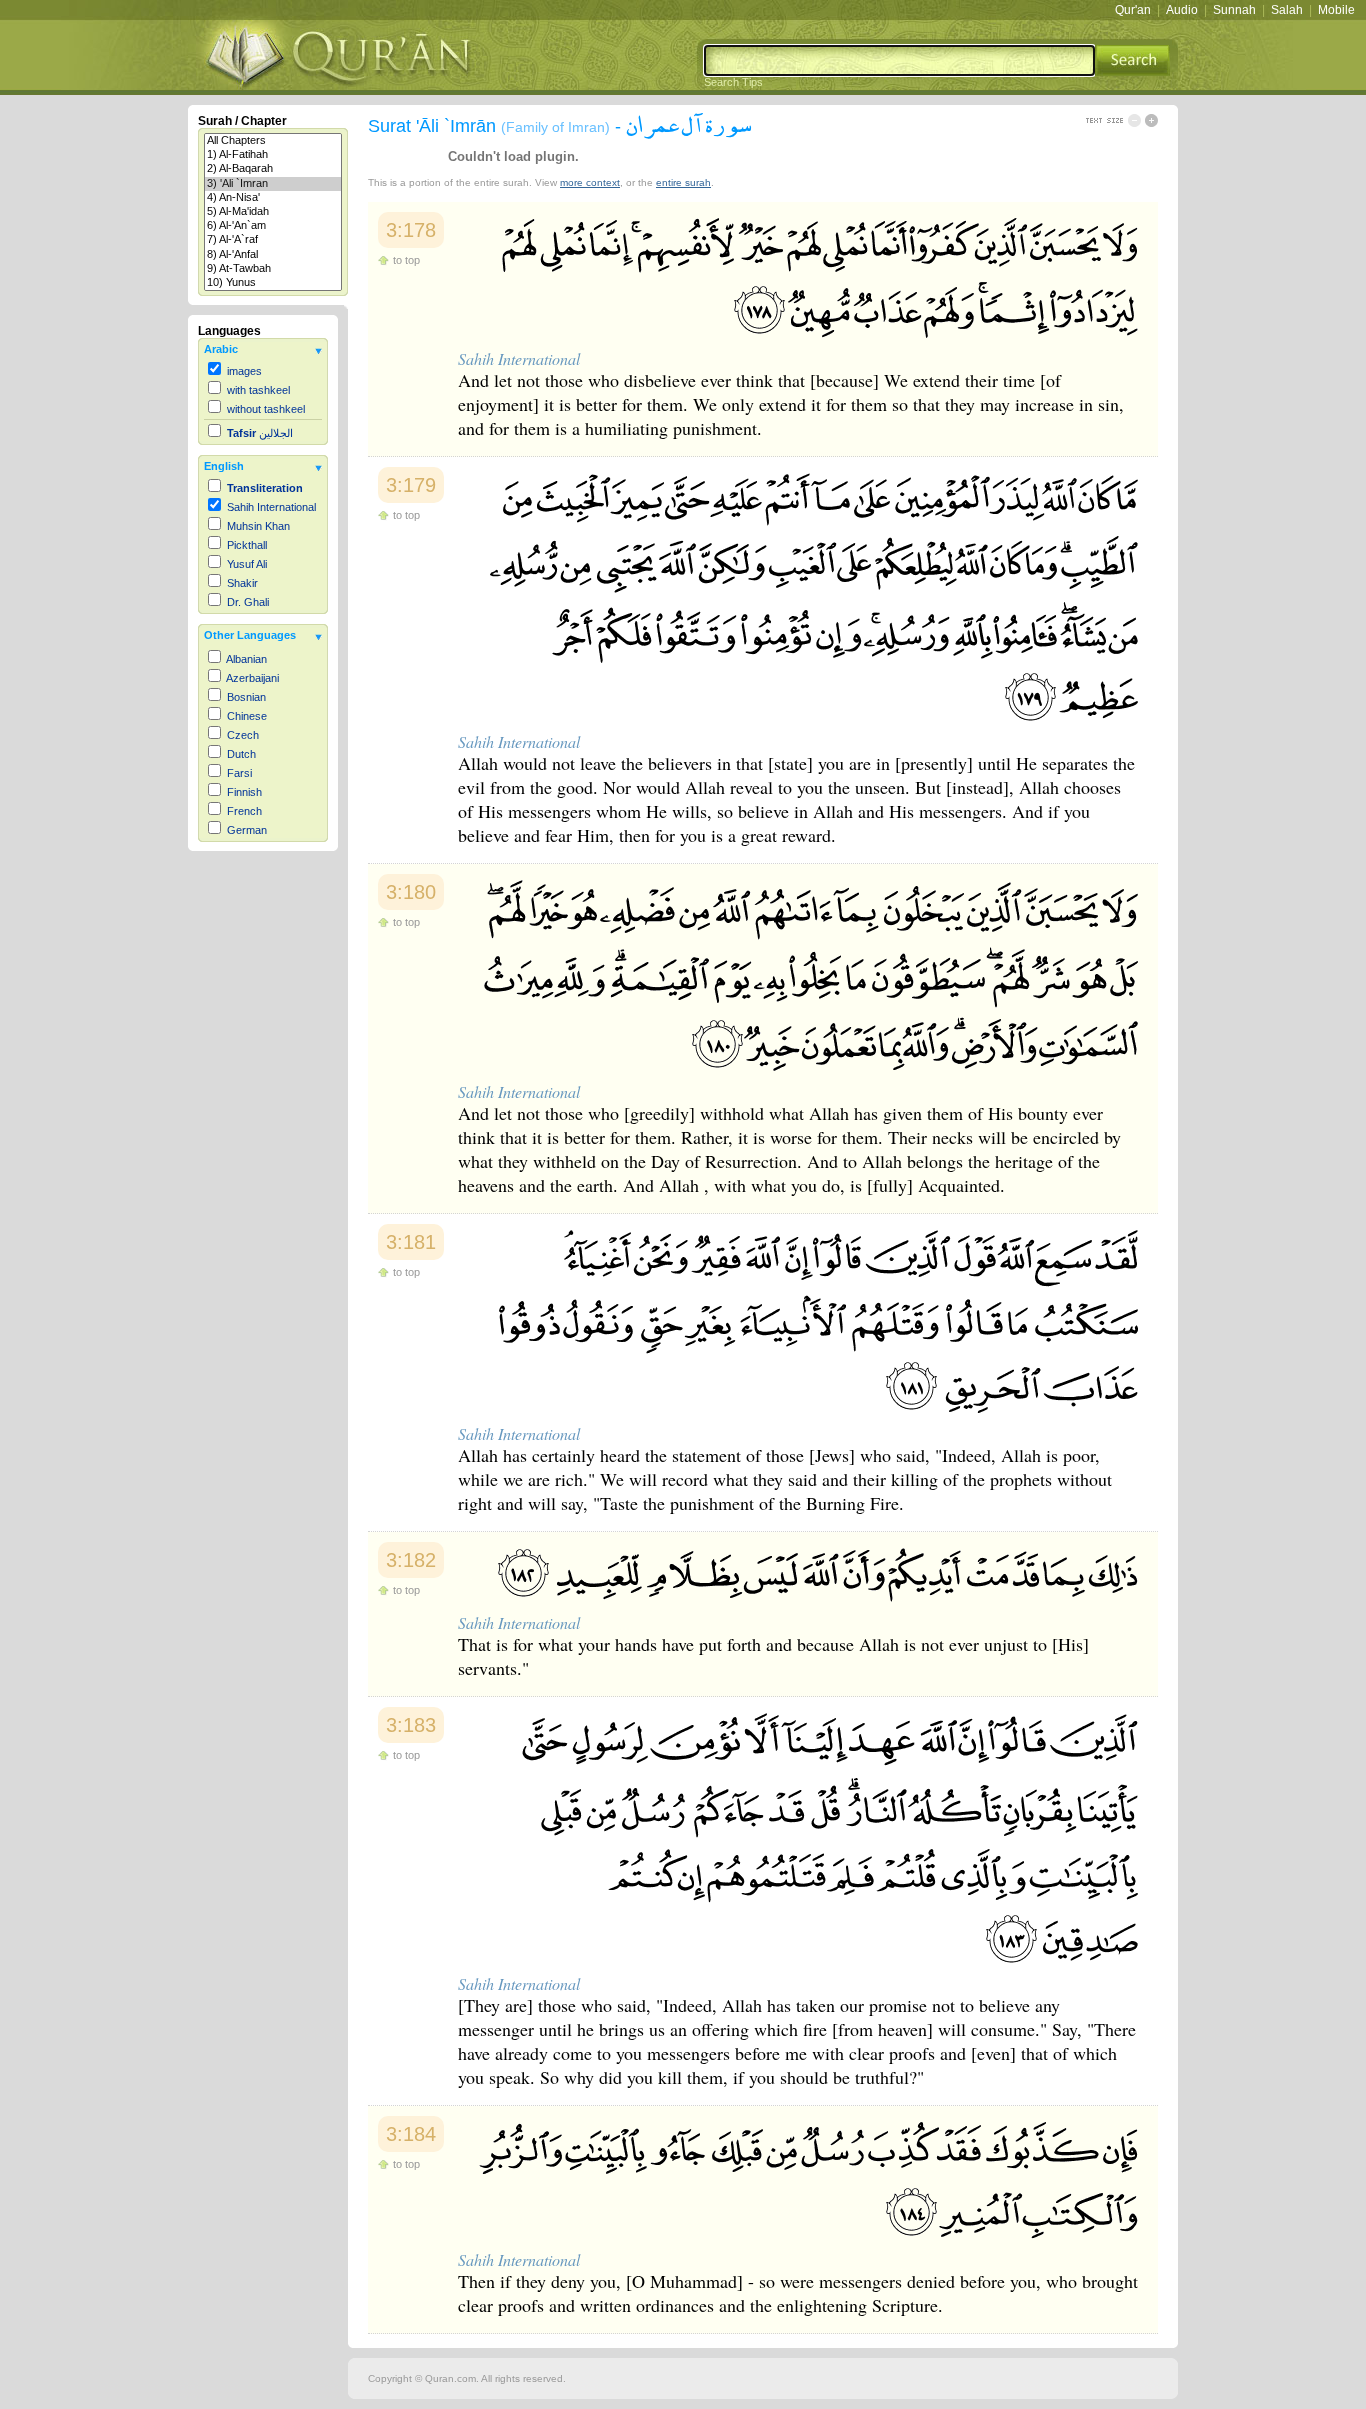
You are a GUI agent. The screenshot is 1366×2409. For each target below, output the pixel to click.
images (244, 371)
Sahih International (271, 507)
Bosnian (246, 697)
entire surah (683, 182)
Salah (1287, 10)
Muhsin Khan (258, 526)
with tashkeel (258, 390)
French (244, 811)
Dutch (241, 754)
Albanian (246, 659)
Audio (1182, 10)
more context (590, 182)
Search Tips (733, 82)
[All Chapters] (273, 141)
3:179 (411, 485)
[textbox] (899, 60)
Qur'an (1133, 10)
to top (406, 260)
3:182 (411, 1560)
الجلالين (260, 433)
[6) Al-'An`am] (273, 226)
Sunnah (1234, 10)
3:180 (411, 892)
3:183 (411, 1725)
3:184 (411, 2134)
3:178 (411, 230)
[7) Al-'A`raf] (273, 240)
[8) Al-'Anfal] (273, 255)
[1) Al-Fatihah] (273, 155)
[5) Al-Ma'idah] (273, 212)
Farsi (239, 773)
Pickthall (247, 545)
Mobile (1336, 10)
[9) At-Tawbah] (273, 269)
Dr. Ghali (248, 602)
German (247, 830)
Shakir (242, 583)
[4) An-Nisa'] (273, 198)
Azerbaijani (252, 678)
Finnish (244, 792)
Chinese (247, 716)
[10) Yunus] (273, 283)
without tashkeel (266, 409)
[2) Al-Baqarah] (273, 169)
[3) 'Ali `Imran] (273, 184)
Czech (243, 735)
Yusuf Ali (247, 564)
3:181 (411, 1242)
